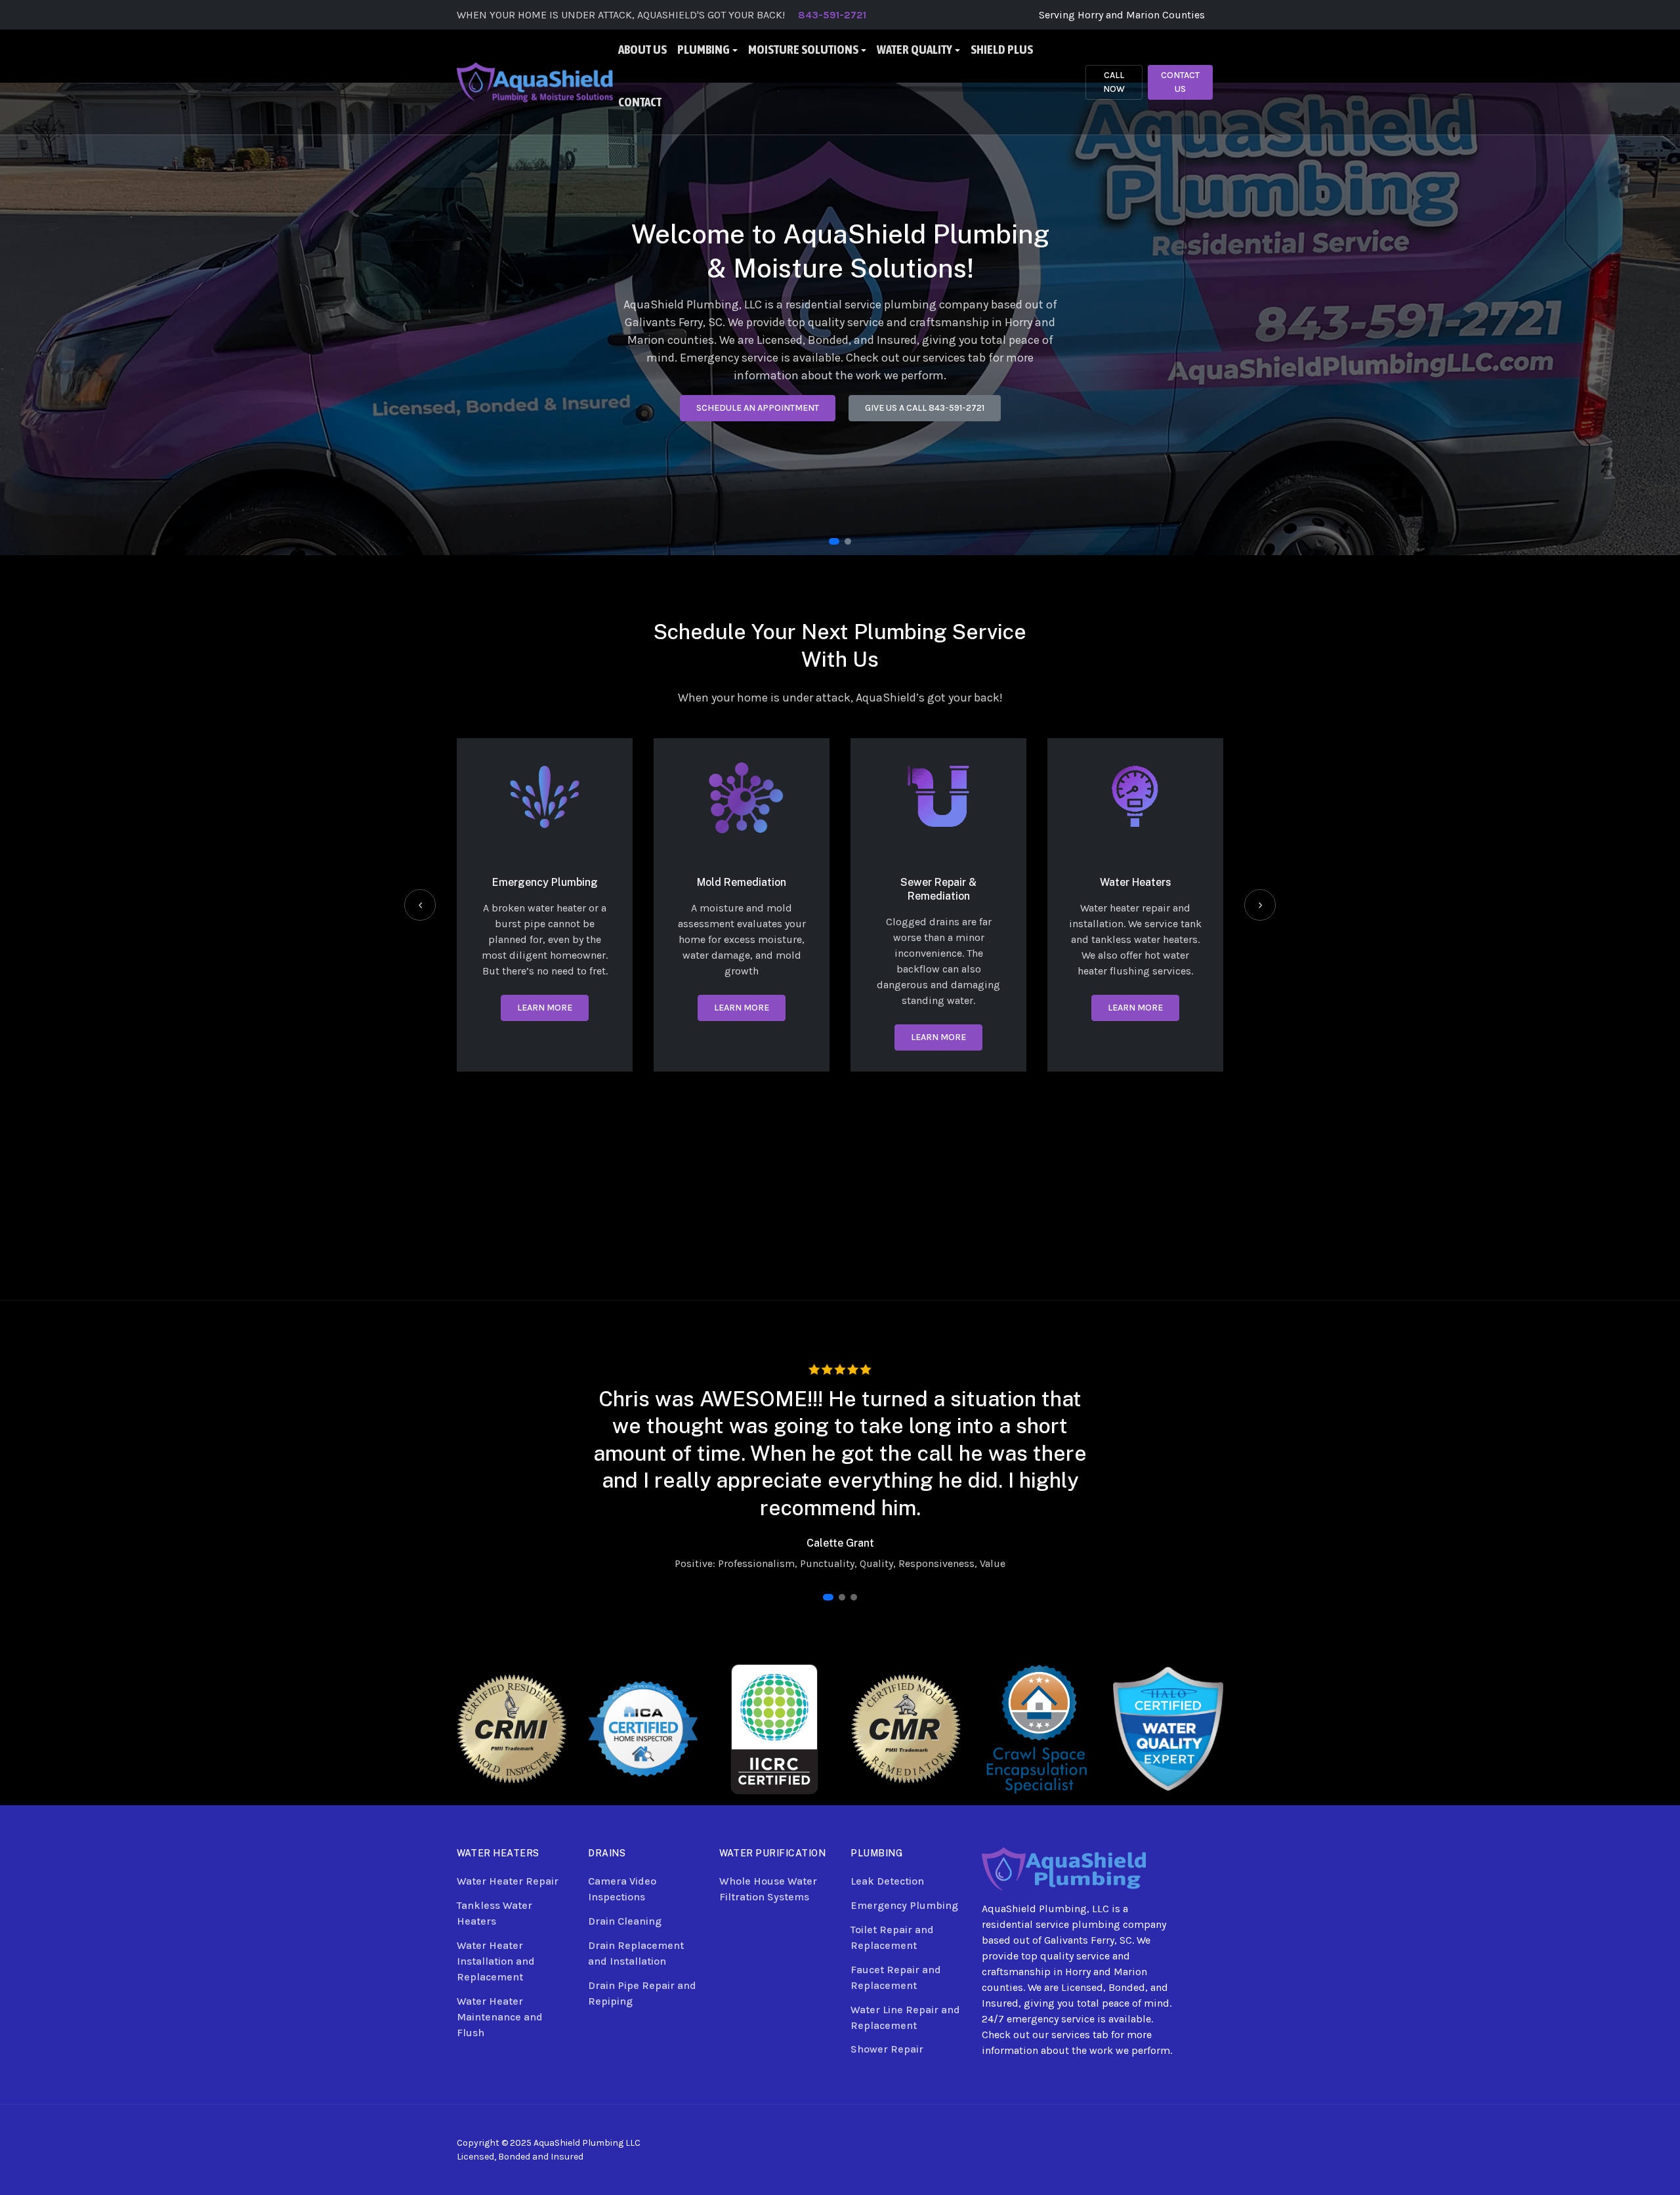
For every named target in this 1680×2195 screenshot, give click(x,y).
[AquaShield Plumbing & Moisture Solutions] (535, 81)
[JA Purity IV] (1064, 1868)
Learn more (545, 1008)
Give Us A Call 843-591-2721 (925, 410)
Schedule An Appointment (758, 410)
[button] (707, 56)
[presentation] (420, 905)
